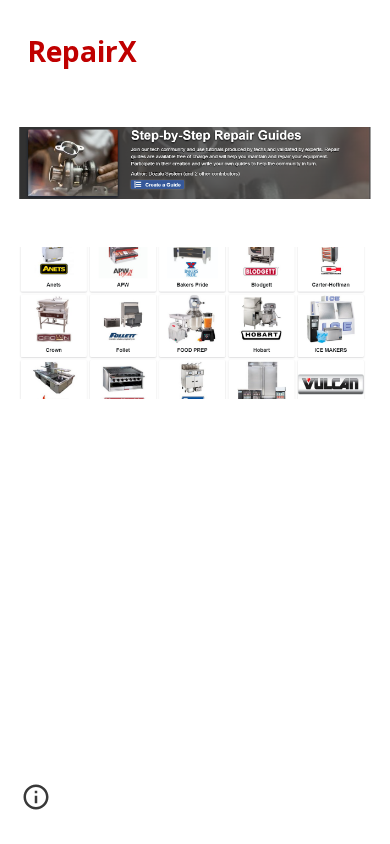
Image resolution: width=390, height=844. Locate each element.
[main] (195, 51)
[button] (36, 804)
